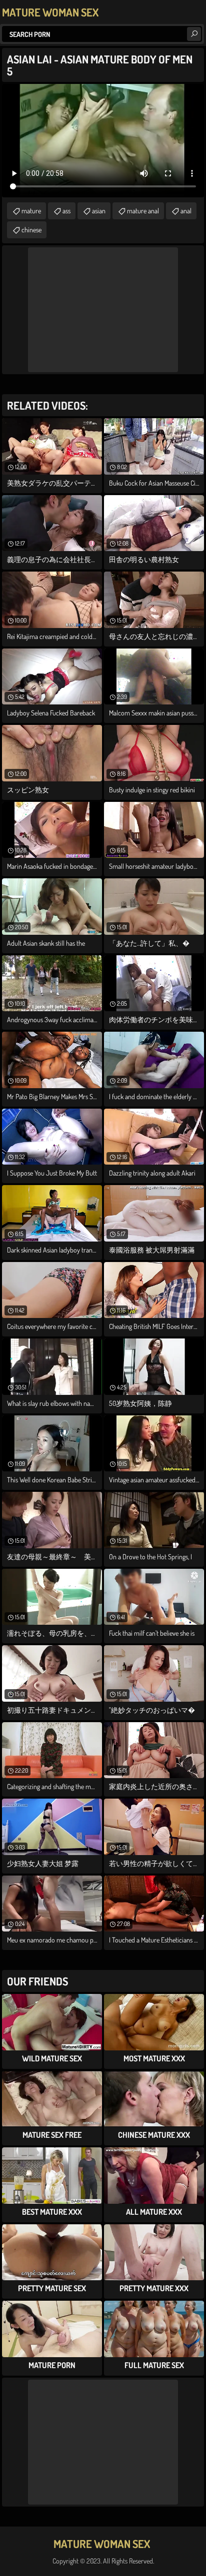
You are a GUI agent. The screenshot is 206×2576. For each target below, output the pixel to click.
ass (66, 211)
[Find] (194, 34)
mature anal (143, 211)
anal (186, 211)
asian (99, 211)
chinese (31, 230)
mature (31, 211)
